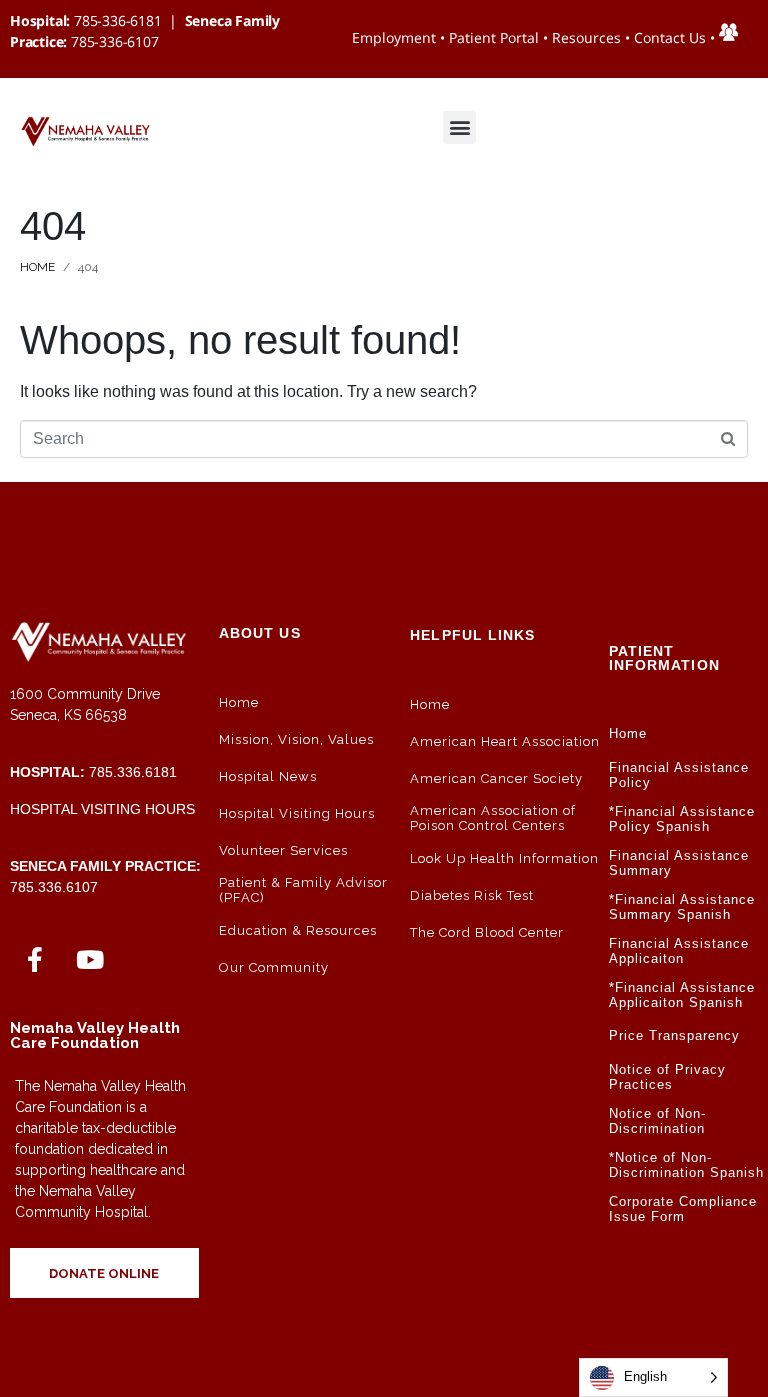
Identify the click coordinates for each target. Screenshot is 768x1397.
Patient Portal (494, 37)
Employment (394, 37)
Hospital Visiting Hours (102, 809)
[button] (459, 127)
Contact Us (670, 37)
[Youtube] (90, 959)
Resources (586, 37)
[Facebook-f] (35, 959)
